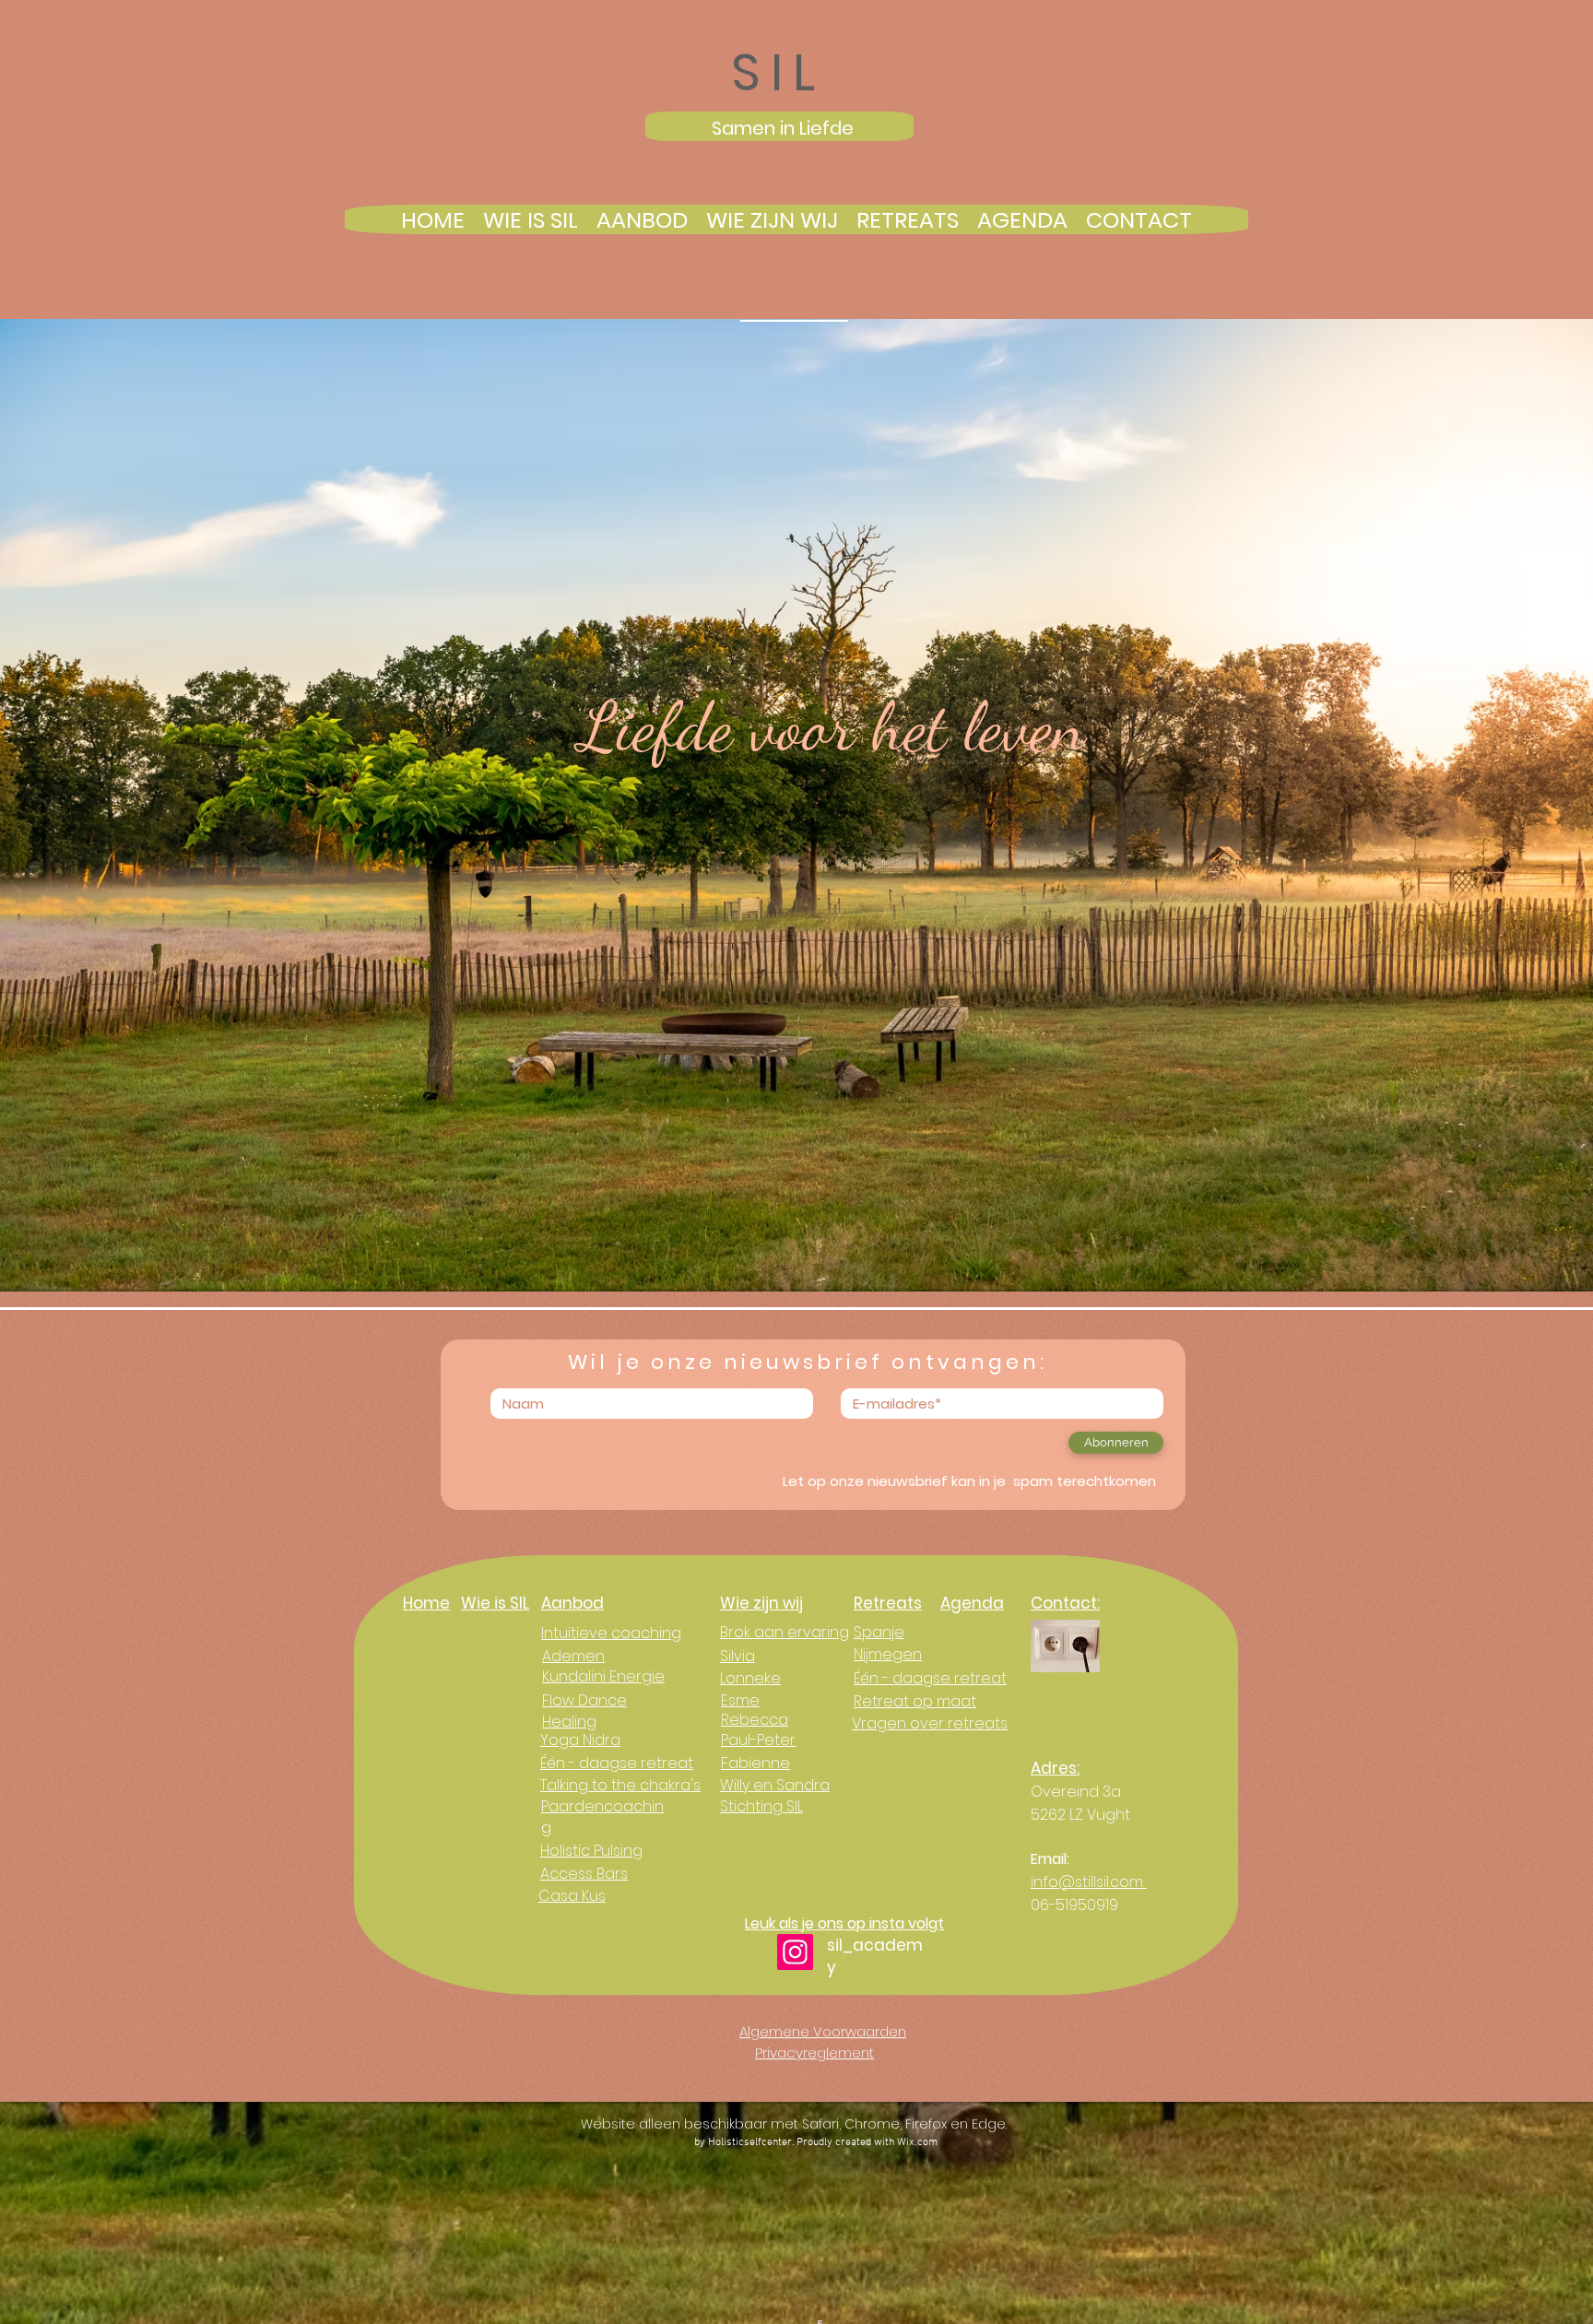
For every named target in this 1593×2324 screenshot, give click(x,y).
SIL (779, 72)
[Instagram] (795, 1952)
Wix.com (917, 2142)
